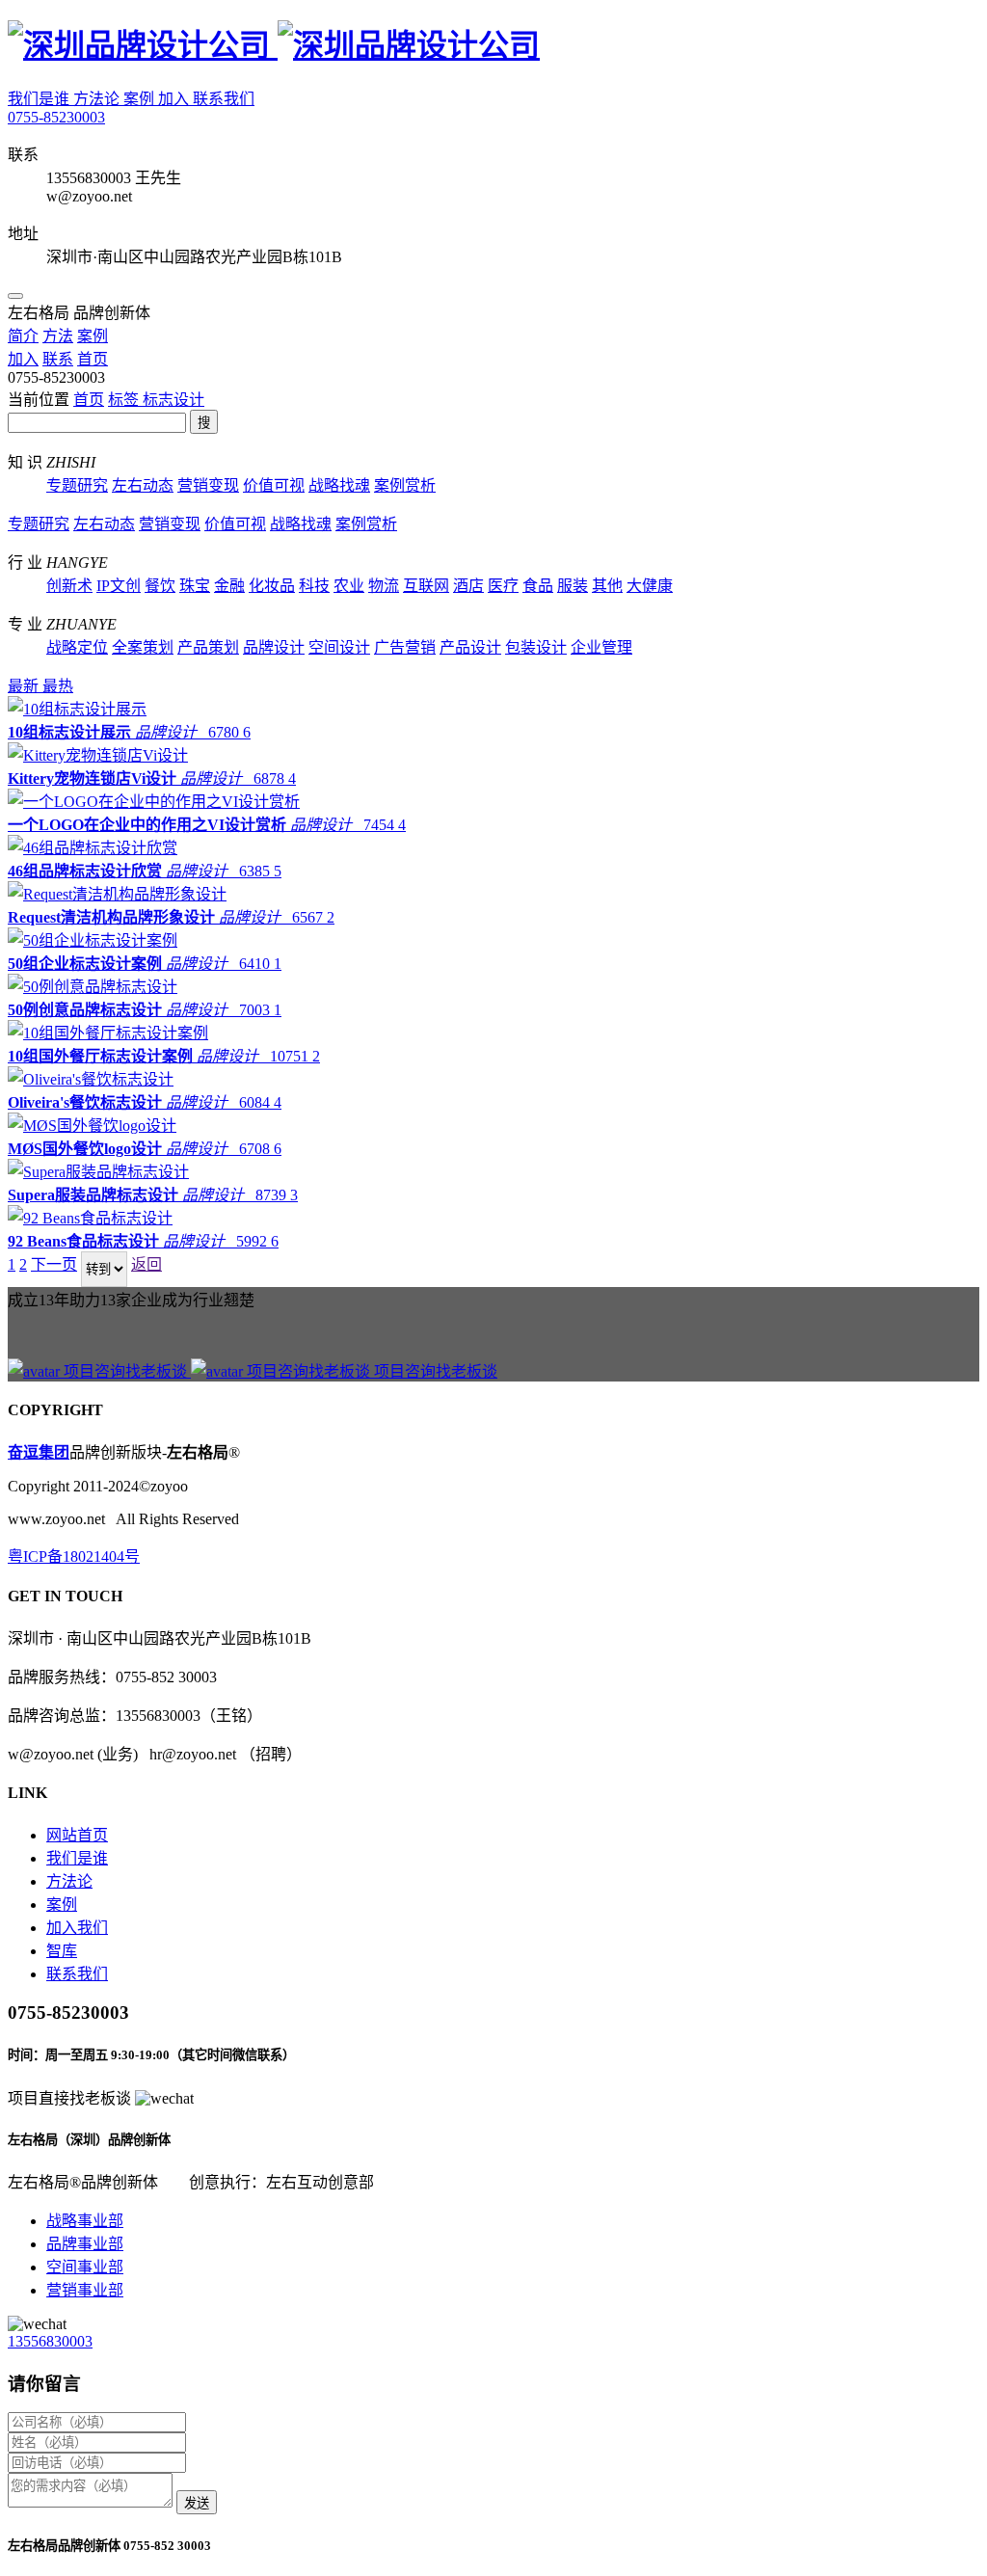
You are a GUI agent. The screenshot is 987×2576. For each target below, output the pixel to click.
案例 (141, 99)
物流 (384, 586)
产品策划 (208, 647)
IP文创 (119, 586)
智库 (62, 1951)
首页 (89, 400)
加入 (175, 99)
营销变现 (208, 485)
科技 (314, 586)
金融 (229, 586)
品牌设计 (274, 647)
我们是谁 (40, 99)
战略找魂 (339, 485)
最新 (25, 686)
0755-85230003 (56, 117)
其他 (607, 586)
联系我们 (224, 99)
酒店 (468, 586)
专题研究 (77, 485)
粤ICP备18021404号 (74, 1556)
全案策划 (143, 647)
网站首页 (77, 1835)
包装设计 (536, 647)
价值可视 (274, 485)
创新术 (69, 586)
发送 (197, 2503)
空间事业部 (85, 2267)
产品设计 (470, 647)
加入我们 (77, 1928)
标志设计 (173, 400)
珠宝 (195, 586)
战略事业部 (85, 2221)
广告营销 (405, 647)
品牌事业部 (85, 2244)
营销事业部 (85, 2290)
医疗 (503, 586)
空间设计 (339, 647)
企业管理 (601, 647)
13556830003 (50, 2341)
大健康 (650, 586)
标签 (125, 400)
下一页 (54, 1264)
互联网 (426, 586)
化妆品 (272, 586)
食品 (538, 586)
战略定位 (77, 647)
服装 (573, 586)
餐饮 (160, 586)
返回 (147, 1264)
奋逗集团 (39, 1452)
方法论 (98, 99)
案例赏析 (405, 485)
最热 (58, 686)
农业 (349, 586)
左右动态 (143, 485)
